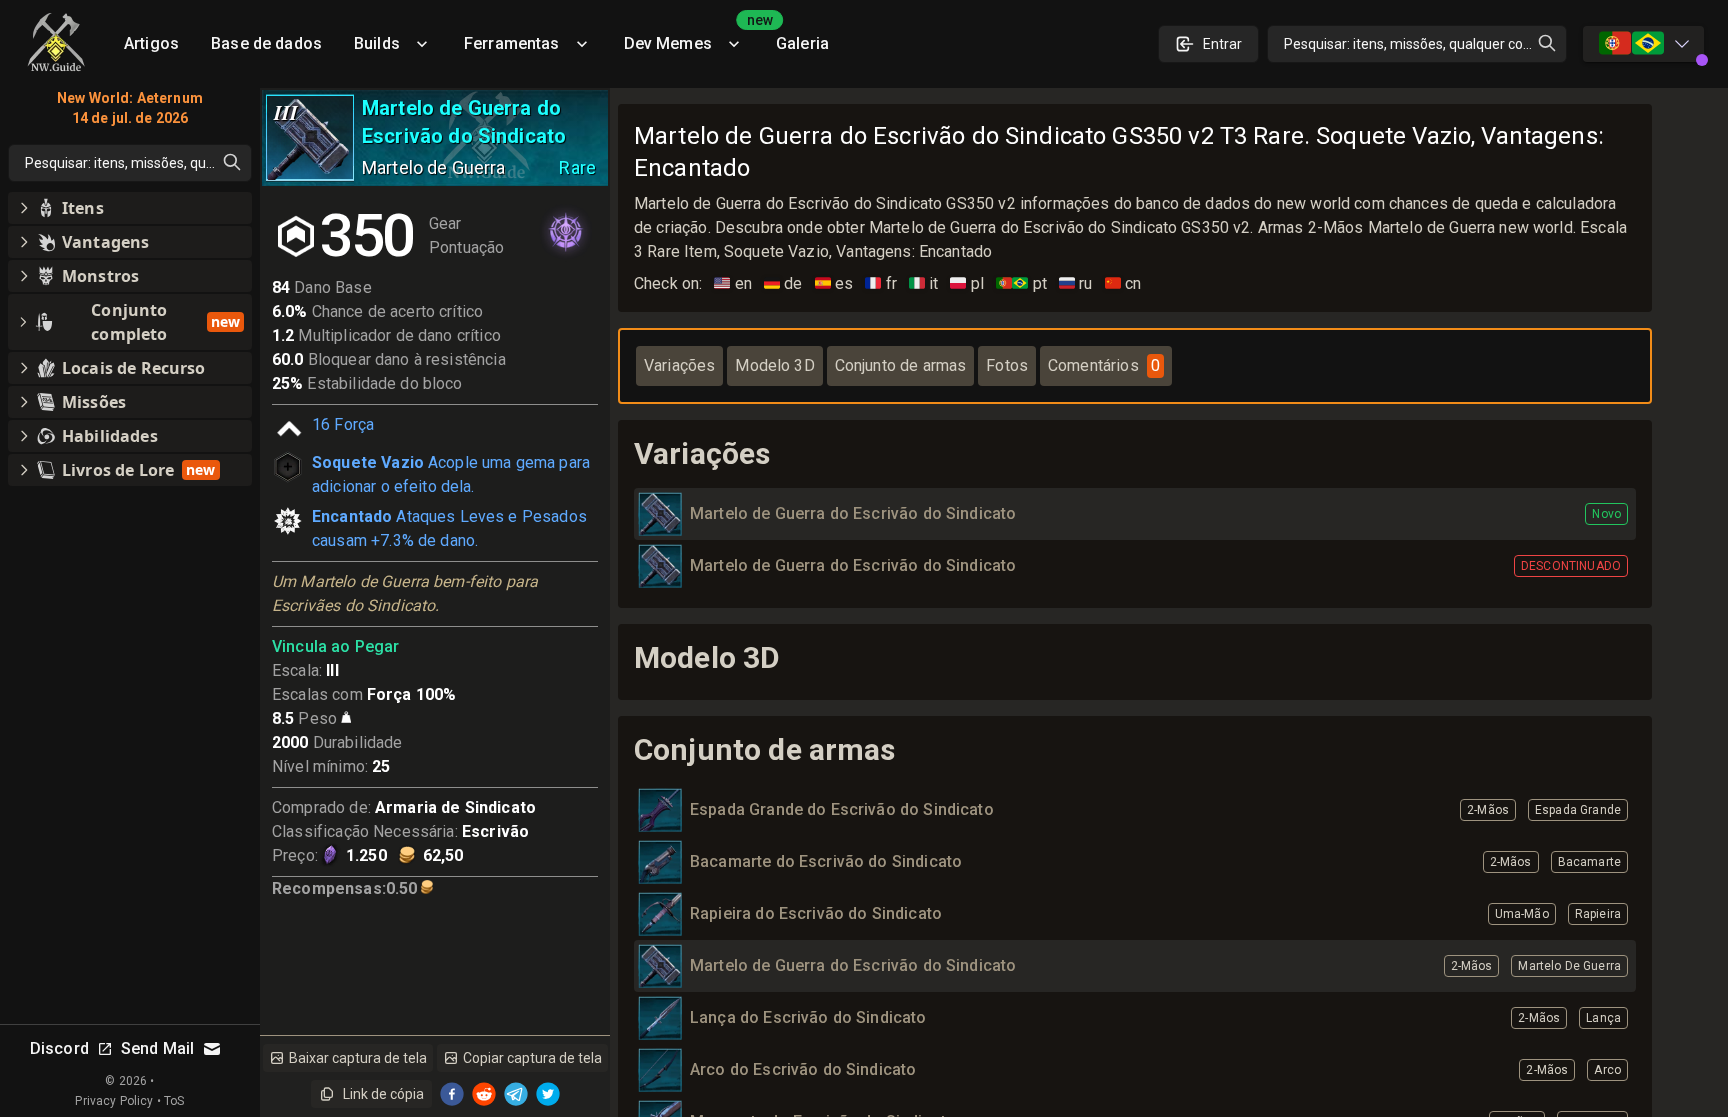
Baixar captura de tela (358, 1058)
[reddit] (484, 1094)
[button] (130, 208)
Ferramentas (512, 43)
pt (1021, 283)
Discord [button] (59, 1048)
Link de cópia (383, 1094)
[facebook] (452, 1094)
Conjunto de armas (901, 365)
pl (967, 283)
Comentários (1104, 365)
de (783, 283)
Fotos (1007, 365)
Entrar (1222, 44)
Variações (679, 365)
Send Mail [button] (157, 1048)
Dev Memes (692, 36)
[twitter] (548, 1094)
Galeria (802, 43)
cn (1123, 283)
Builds (377, 43)
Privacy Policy (114, 1101)
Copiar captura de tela (532, 1058)
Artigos (151, 43)
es (834, 283)
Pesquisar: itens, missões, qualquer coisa (1412, 44)
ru (1076, 283)
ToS (174, 1101)
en (733, 283)
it (924, 283)
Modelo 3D (774, 365)
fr (881, 283)
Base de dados (266, 43)
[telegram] (516, 1094)
